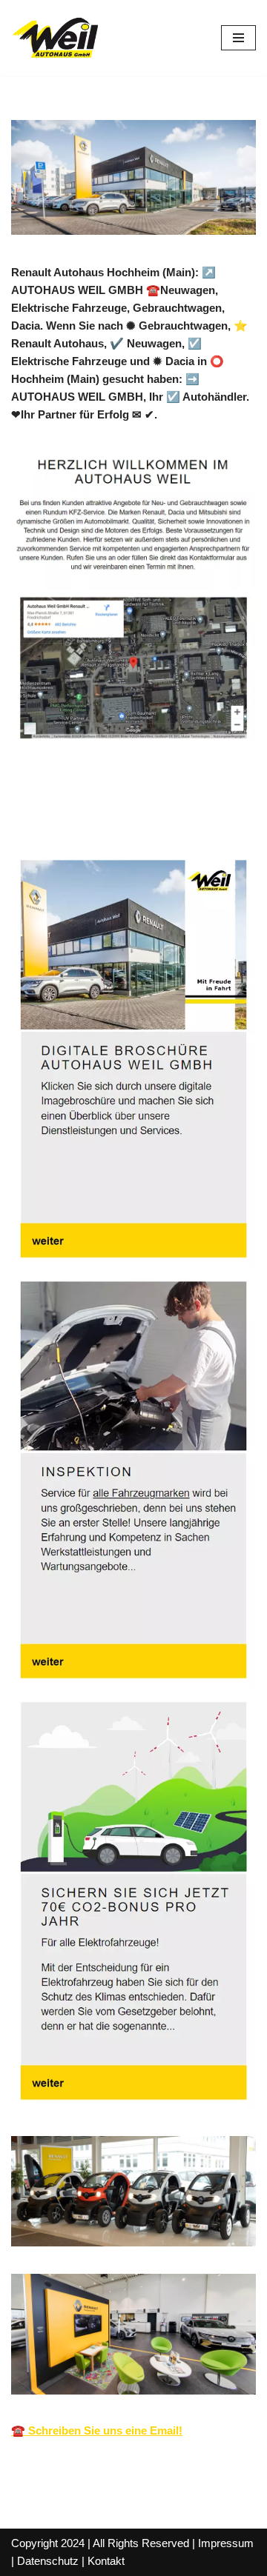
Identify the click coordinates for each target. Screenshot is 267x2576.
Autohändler (66, 817)
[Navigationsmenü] (238, 38)
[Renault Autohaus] (56, 38)
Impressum (226, 2543)
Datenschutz (48, 2561)
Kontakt (106, 2561)
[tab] (66, 818)
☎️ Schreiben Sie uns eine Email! (97, 2430)
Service (168, 817)
